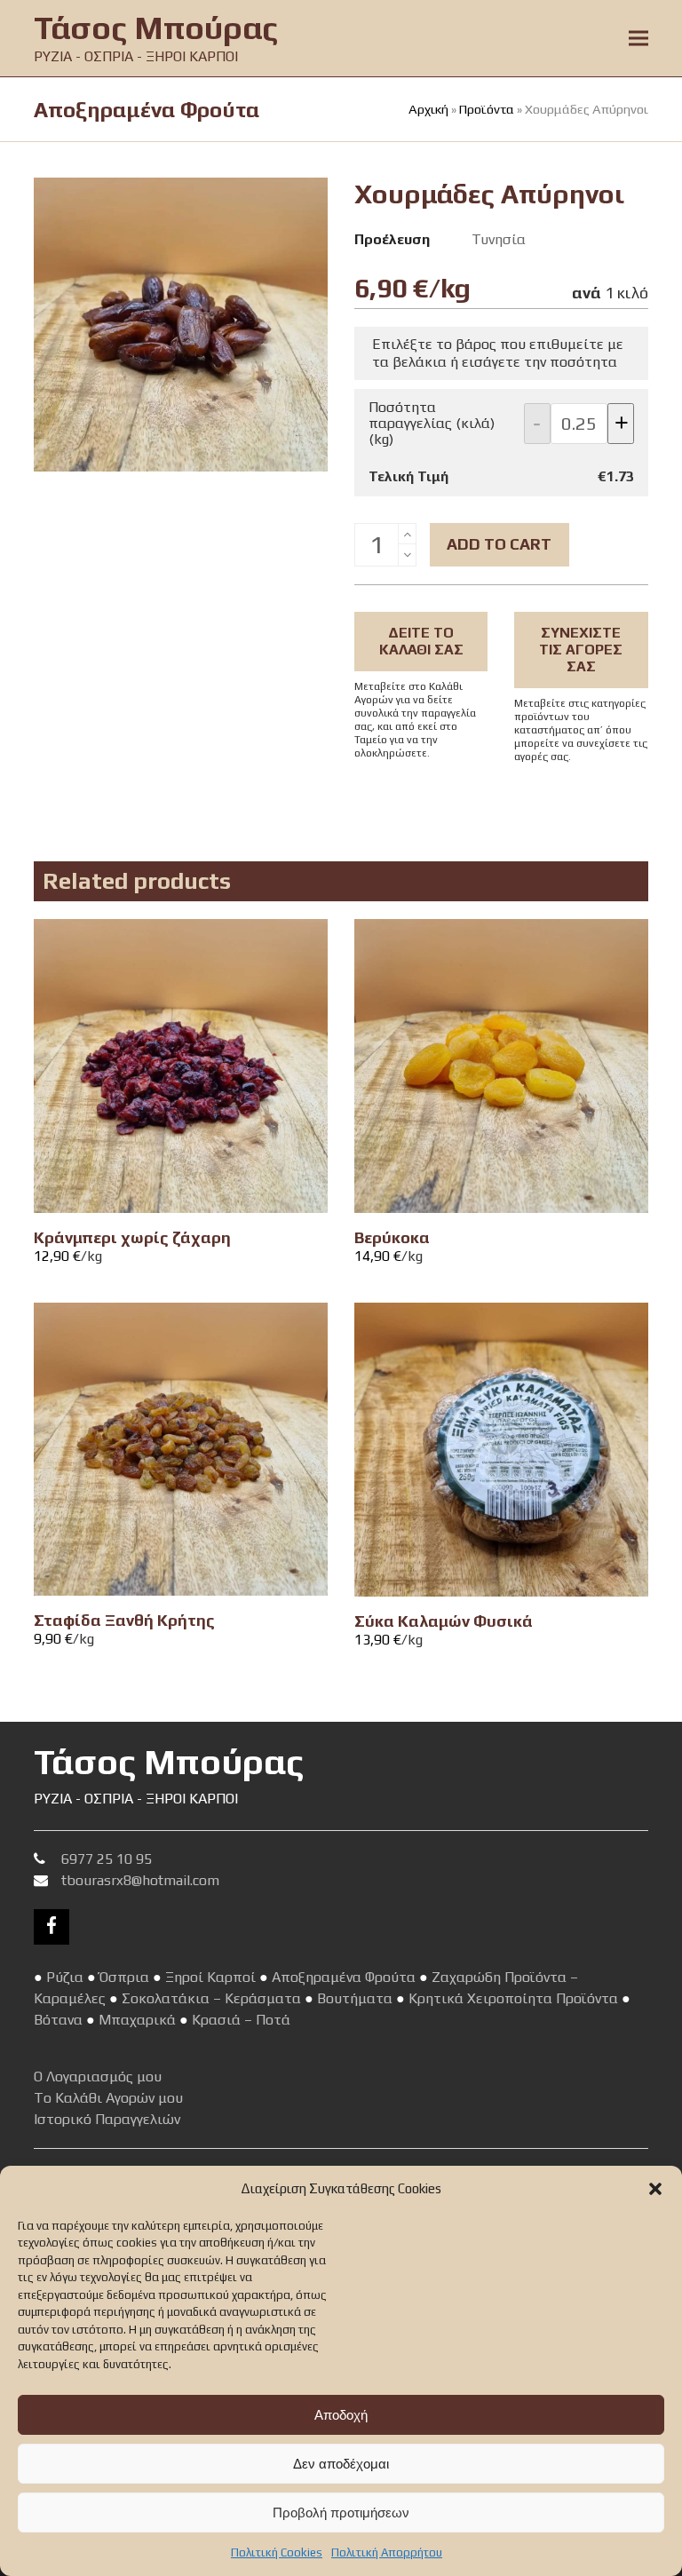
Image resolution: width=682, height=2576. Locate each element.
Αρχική (428, 109)
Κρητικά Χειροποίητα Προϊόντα (513, 1998)
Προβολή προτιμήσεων (341, 2513)
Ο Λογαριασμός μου (98, 2077)
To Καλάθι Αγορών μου (108, 2098)
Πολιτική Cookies (277, 2552)
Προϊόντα (487, 109)
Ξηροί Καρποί (210, 1977)
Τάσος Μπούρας (156, 28)
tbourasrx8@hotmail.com (140, 1880)
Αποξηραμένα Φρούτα (344, 1977)
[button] (655, 2189)
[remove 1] (407, 555)
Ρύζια (65, 1977)
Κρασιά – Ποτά (241, 2020)
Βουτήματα (355, 1998)
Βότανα (58, 2020)
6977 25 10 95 (107, 1859)
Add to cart (499, 544)
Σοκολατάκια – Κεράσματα (211, 1998)
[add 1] (407, 534)
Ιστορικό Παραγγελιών (107, 2119)
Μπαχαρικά (137, 2020)
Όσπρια (124, 1977)
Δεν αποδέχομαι (341, 2464)
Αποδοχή (341, 2415)
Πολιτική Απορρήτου (387, 2552)
